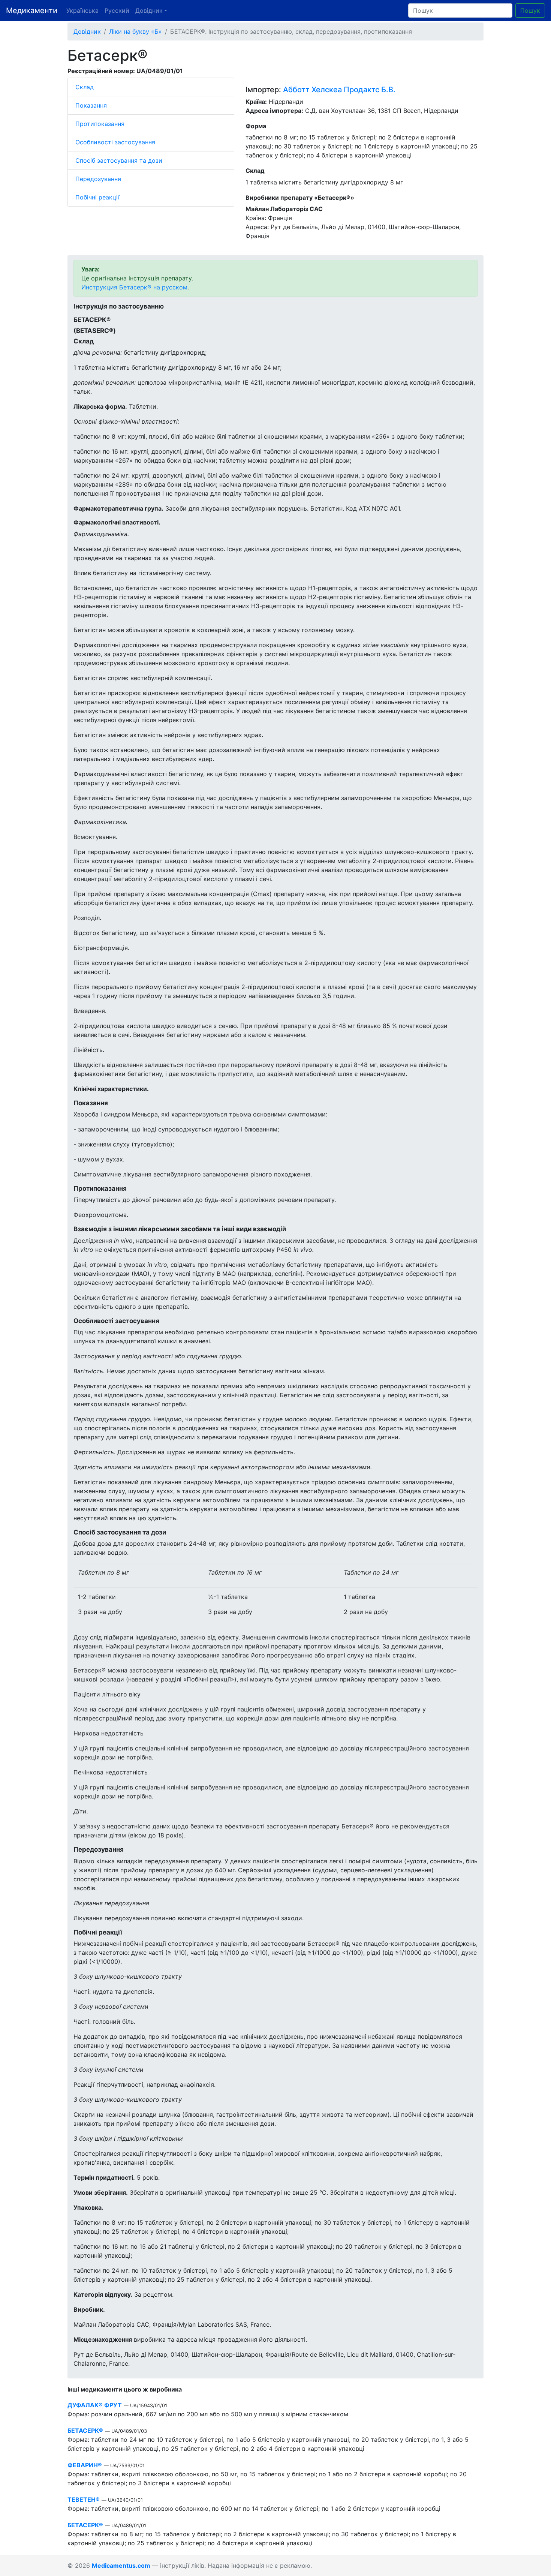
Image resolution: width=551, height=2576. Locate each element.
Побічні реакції (97, 197)
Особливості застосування (115, 142)
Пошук (530, 10)
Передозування (98, 179)
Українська (82, 10)
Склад (85, 87)
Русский (117, 10)
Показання (91, 105)
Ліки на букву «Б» (136, 31)
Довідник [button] (149, 10)
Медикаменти (32, 10)
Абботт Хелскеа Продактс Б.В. (339, 90)
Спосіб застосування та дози (119, 160)
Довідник (87, 31)
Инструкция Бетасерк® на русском (134, 287)
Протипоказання (100, 124)
